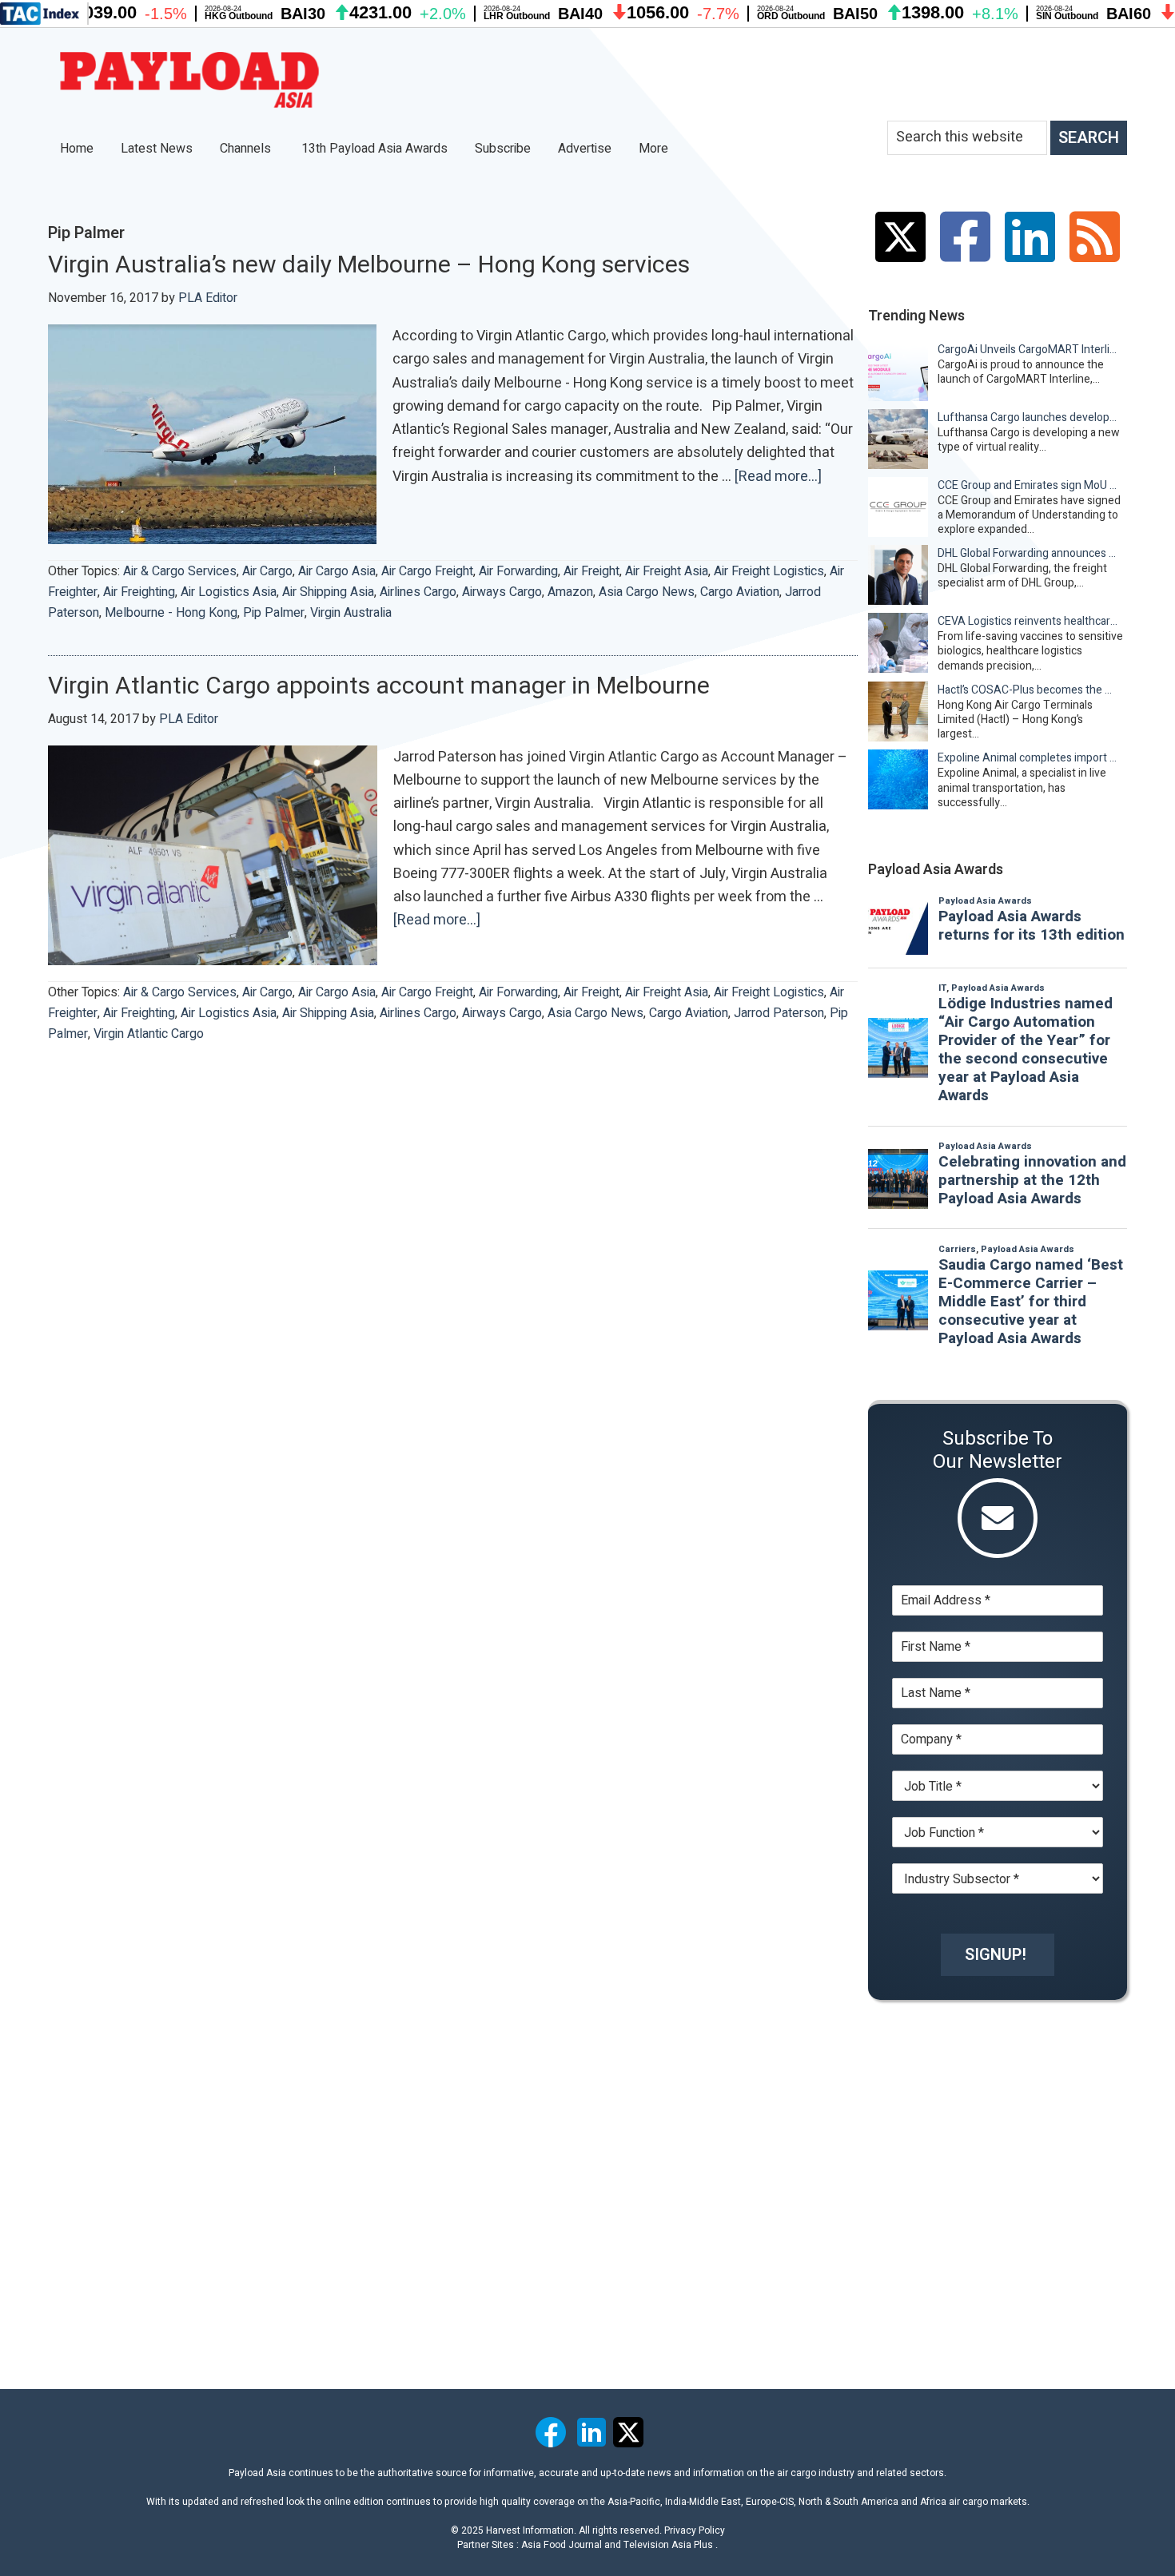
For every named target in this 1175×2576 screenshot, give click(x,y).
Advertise (585, 149)
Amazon (570, 592)
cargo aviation (740, 592)
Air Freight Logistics (769, 571)
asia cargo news (647, 592)
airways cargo (502, 592)
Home (77, 149)
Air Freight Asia (667, 571)
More (655, 149)
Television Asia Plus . (671, 2545)
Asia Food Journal (562, 2545)
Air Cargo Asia (337, 571)
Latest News (157, 149)
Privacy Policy (695, 2530)
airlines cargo (418, 592)
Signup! (996, 1955)
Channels (247, 149)
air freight (591, 571)
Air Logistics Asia (229, 592)
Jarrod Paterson (779, 1013)
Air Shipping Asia (328, 592)
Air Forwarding (518, 571)
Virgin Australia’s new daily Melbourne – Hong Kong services (369, 265)
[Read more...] (778, 477)
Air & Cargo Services (180, 571)
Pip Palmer (274, 613)
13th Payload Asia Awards (374, 149)
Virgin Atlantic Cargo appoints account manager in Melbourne (379, 686)
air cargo (267, 571)
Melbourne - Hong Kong (171, 613)
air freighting (139, 592)
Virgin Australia (351, 613)
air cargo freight (427, 571)
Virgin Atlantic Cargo (149, 1034)
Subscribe (503, 149)
